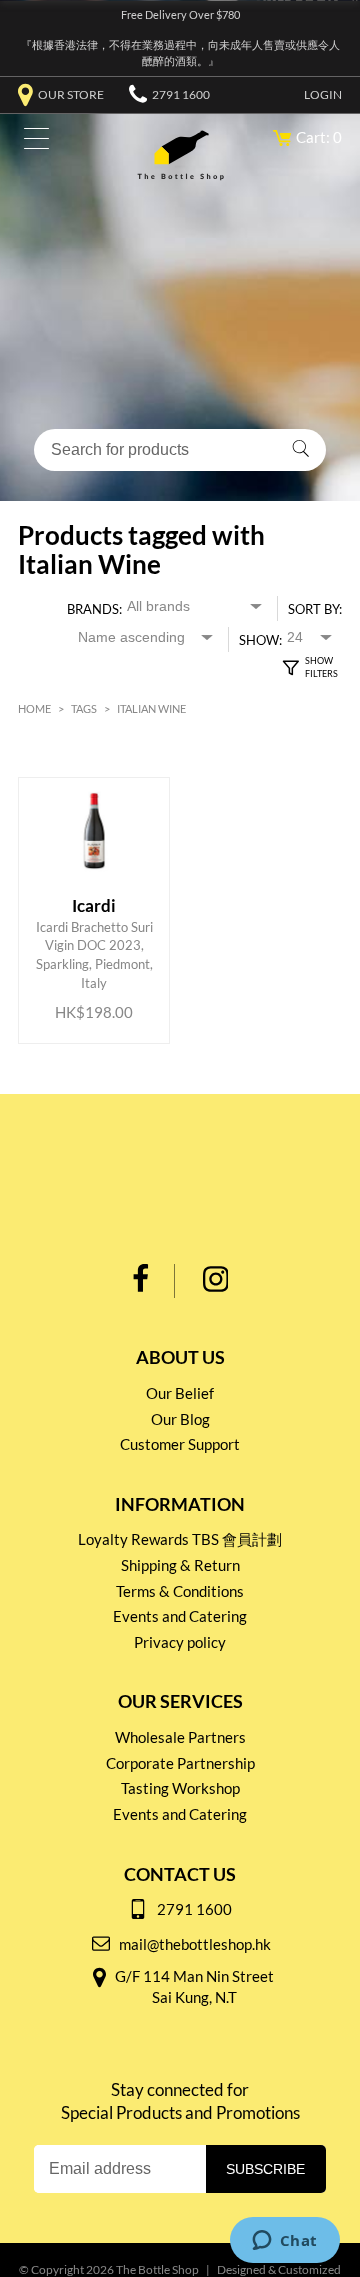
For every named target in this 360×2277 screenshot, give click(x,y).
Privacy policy (180, 1642)
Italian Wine (151, 708)
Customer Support (180, 1444)
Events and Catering (180, 1616)
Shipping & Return (180, 1565)
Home (34, 708)
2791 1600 (181, 94)
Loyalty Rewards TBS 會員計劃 (180, 1539)
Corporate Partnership (180, 1763)
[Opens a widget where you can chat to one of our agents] (284, 2242)
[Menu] (31, 142)
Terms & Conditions (180, 1591)
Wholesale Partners (180, 1737)
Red (79, 766)
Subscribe (265, 2169)
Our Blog (180, 1419)
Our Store (71, 94)
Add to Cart (95, 948)
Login (323, 94)
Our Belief (180, 1393)
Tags (84, 708)
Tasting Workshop (180, 1788)
